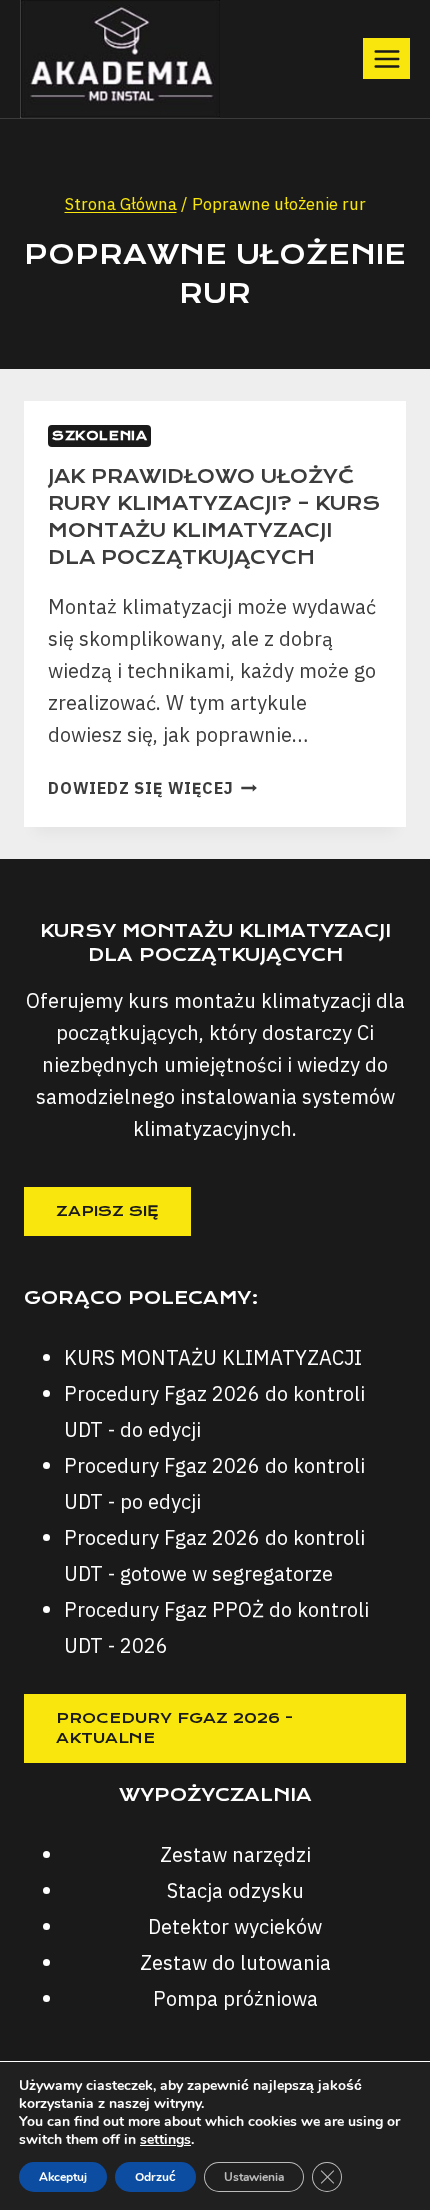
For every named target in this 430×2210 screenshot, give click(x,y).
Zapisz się (107, 1211)
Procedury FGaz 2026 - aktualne (174, 1728)
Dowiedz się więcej (152, 788)
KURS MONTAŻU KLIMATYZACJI (213, 1357)
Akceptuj (63, 2177)
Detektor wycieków (235, 1926)
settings (165, 2140)
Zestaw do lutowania (235, 1962)
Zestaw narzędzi (235, 1854)
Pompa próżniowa (235, 1998)
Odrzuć (155, 2177)
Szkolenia (99, 435)
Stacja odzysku (235, 1890)
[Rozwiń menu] (386, 58)
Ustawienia (254, 2177)
